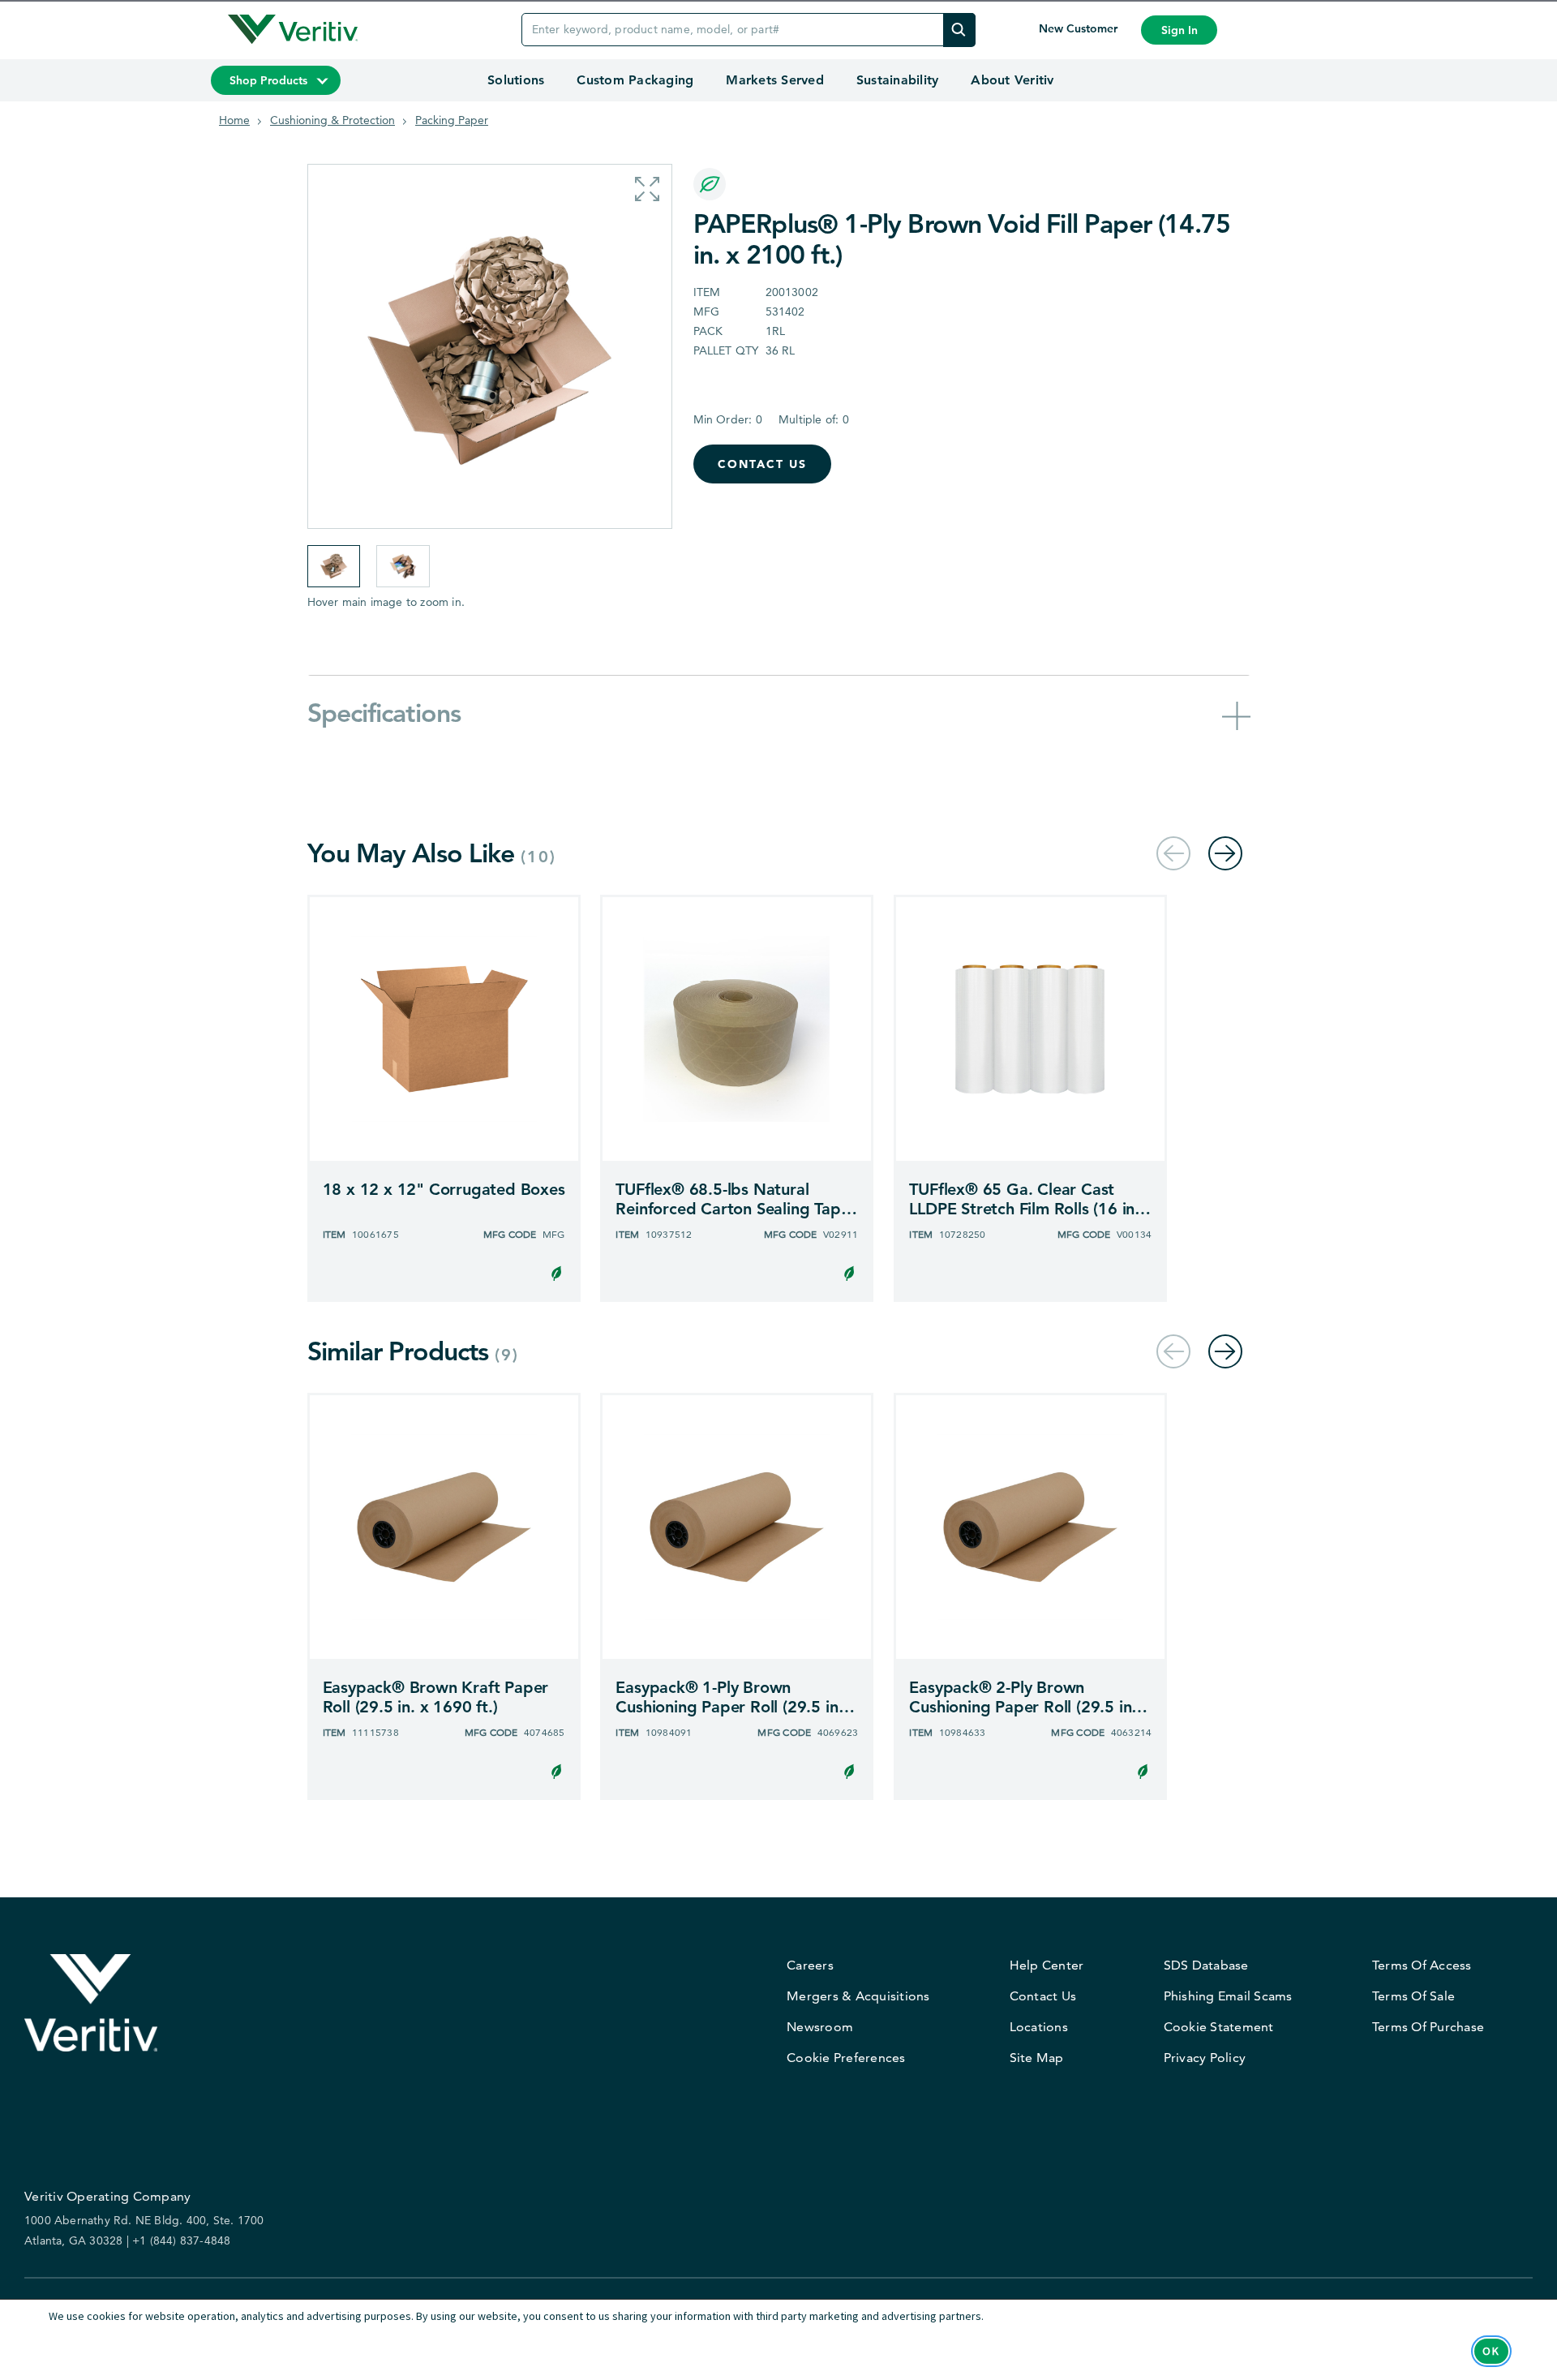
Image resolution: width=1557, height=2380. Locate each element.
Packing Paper (452, 120)
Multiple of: (814, 419)
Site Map (1037, 2058)
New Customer (1080, 28)
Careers (810, 1965)
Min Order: (728, 419)
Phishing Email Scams (1228, 1996)
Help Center (1047, 1965)
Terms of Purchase (1428, 2027)
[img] (959, 30)
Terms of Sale (1413, 1996)
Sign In (1180, 30)
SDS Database (1206, 1965)
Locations (1039, 2027)
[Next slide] (1225, 854)
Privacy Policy (1205, 2058)
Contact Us (762, 464)
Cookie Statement (1219, 2027)
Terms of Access (1422, 1965)
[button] (647, 189)
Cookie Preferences (846, 2058)
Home (234, 120)
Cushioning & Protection (332, 120)
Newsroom (820, 2027)
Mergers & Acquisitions (858, 1996)
